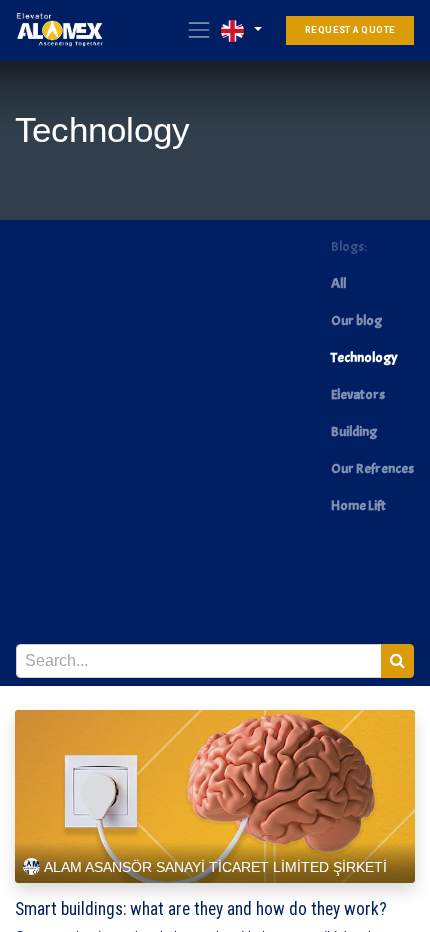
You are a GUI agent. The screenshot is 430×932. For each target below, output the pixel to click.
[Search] (397, 661)
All (338, 283)
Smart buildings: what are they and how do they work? (201, 909)
